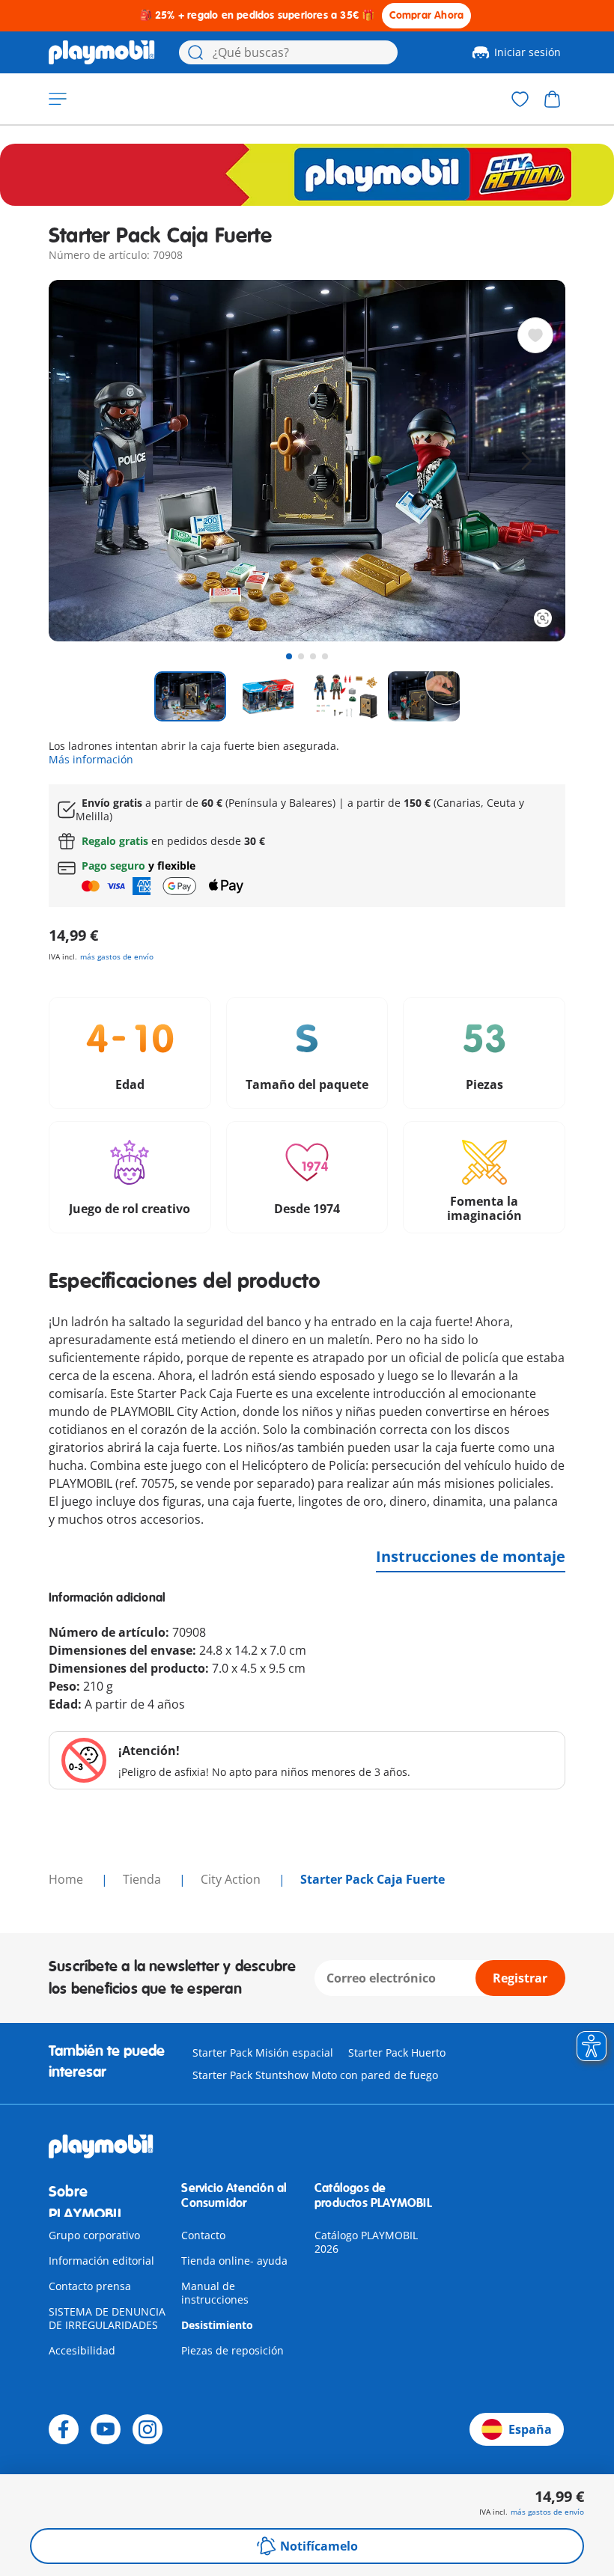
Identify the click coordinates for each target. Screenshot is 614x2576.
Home (67, 1879)
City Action (232, 1879)
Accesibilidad (82, 2350)
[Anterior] (88, 461)
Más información (91, 759)
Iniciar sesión (528, 52)
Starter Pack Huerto (397, 2052)
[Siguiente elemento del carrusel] (526, 461)
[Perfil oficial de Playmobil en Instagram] (148, 2429)
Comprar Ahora (427, 15)
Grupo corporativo (94, 2235)
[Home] (102, 52)
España (530, 2429)
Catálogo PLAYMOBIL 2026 (366, 2242)
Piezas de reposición (232, 2350)
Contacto (203, 2235)
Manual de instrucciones (215, 2293)
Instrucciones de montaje (471, 1556)
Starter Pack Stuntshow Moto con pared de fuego (315, 2075)
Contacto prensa (90, 2286)
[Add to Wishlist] (535, 335)
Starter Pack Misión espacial (263, 2052)
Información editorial (101, 2261)
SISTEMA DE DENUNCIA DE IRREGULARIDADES (107, 2318)
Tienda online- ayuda (234, 2261)
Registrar (520, 1978)
